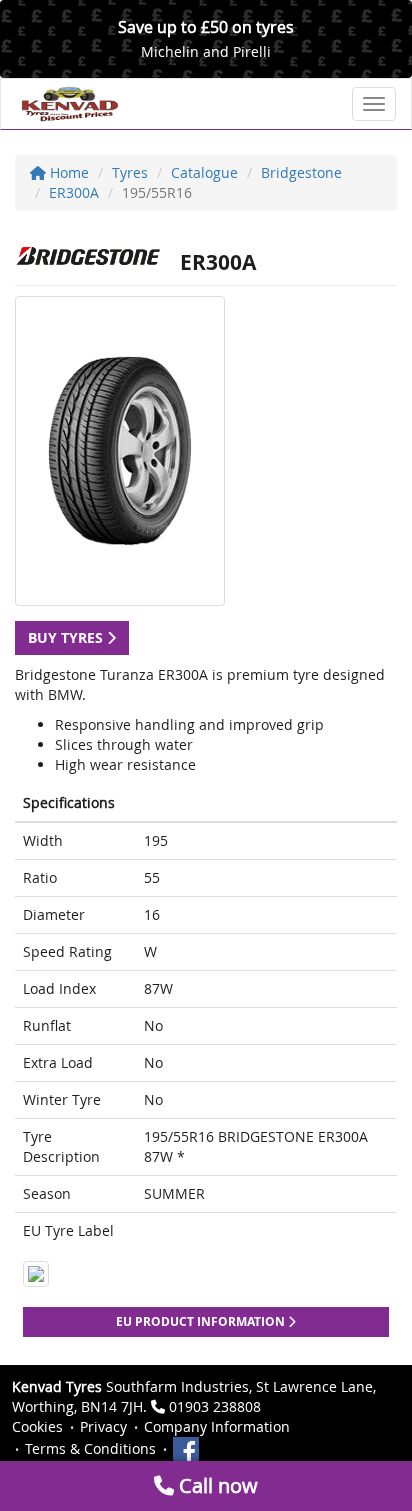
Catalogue (204, 172)
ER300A (74, 192)
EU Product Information (202, 1321)
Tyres (130, 172)
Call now (216, 1485)
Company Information (217, 1426)
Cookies (37, 1426)
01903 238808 (215, 1406)
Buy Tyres (67, 637)
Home (67, 172)
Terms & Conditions (90, 1448)
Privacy (103, 1426)
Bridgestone (301, 172)
